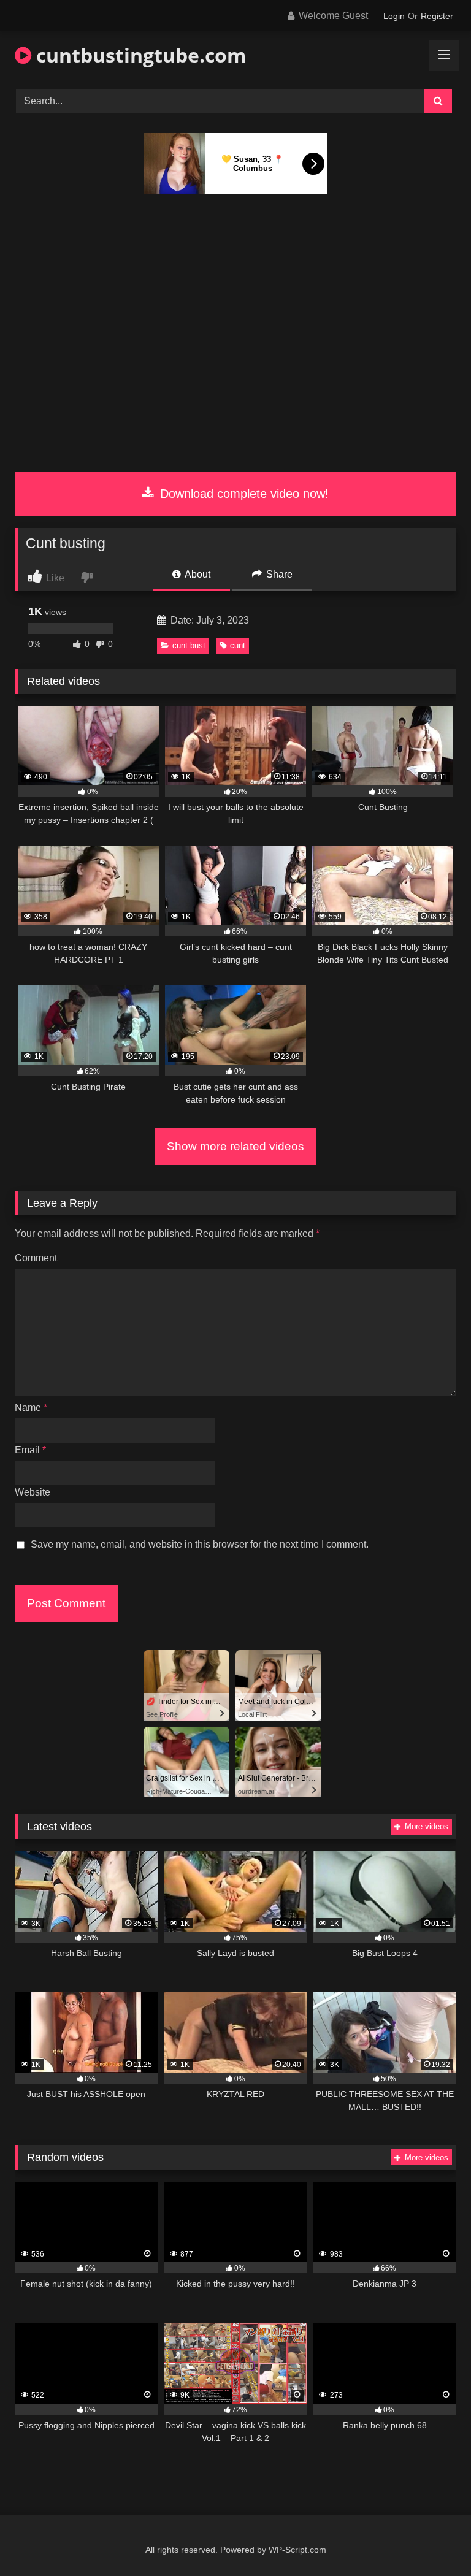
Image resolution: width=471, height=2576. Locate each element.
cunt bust (189, 645)
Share (278, 574)
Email (30, 1450)
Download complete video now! (243, 494)
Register (437, 16)
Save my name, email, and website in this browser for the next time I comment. (200, 1544)
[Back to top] (433, 2540)
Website (33, 1492)
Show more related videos (235, 1146)
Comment (36, 1258)
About (197, 574)
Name (31, 1408)
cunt (238, 645)
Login (394, 16)
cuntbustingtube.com (139, 55)
